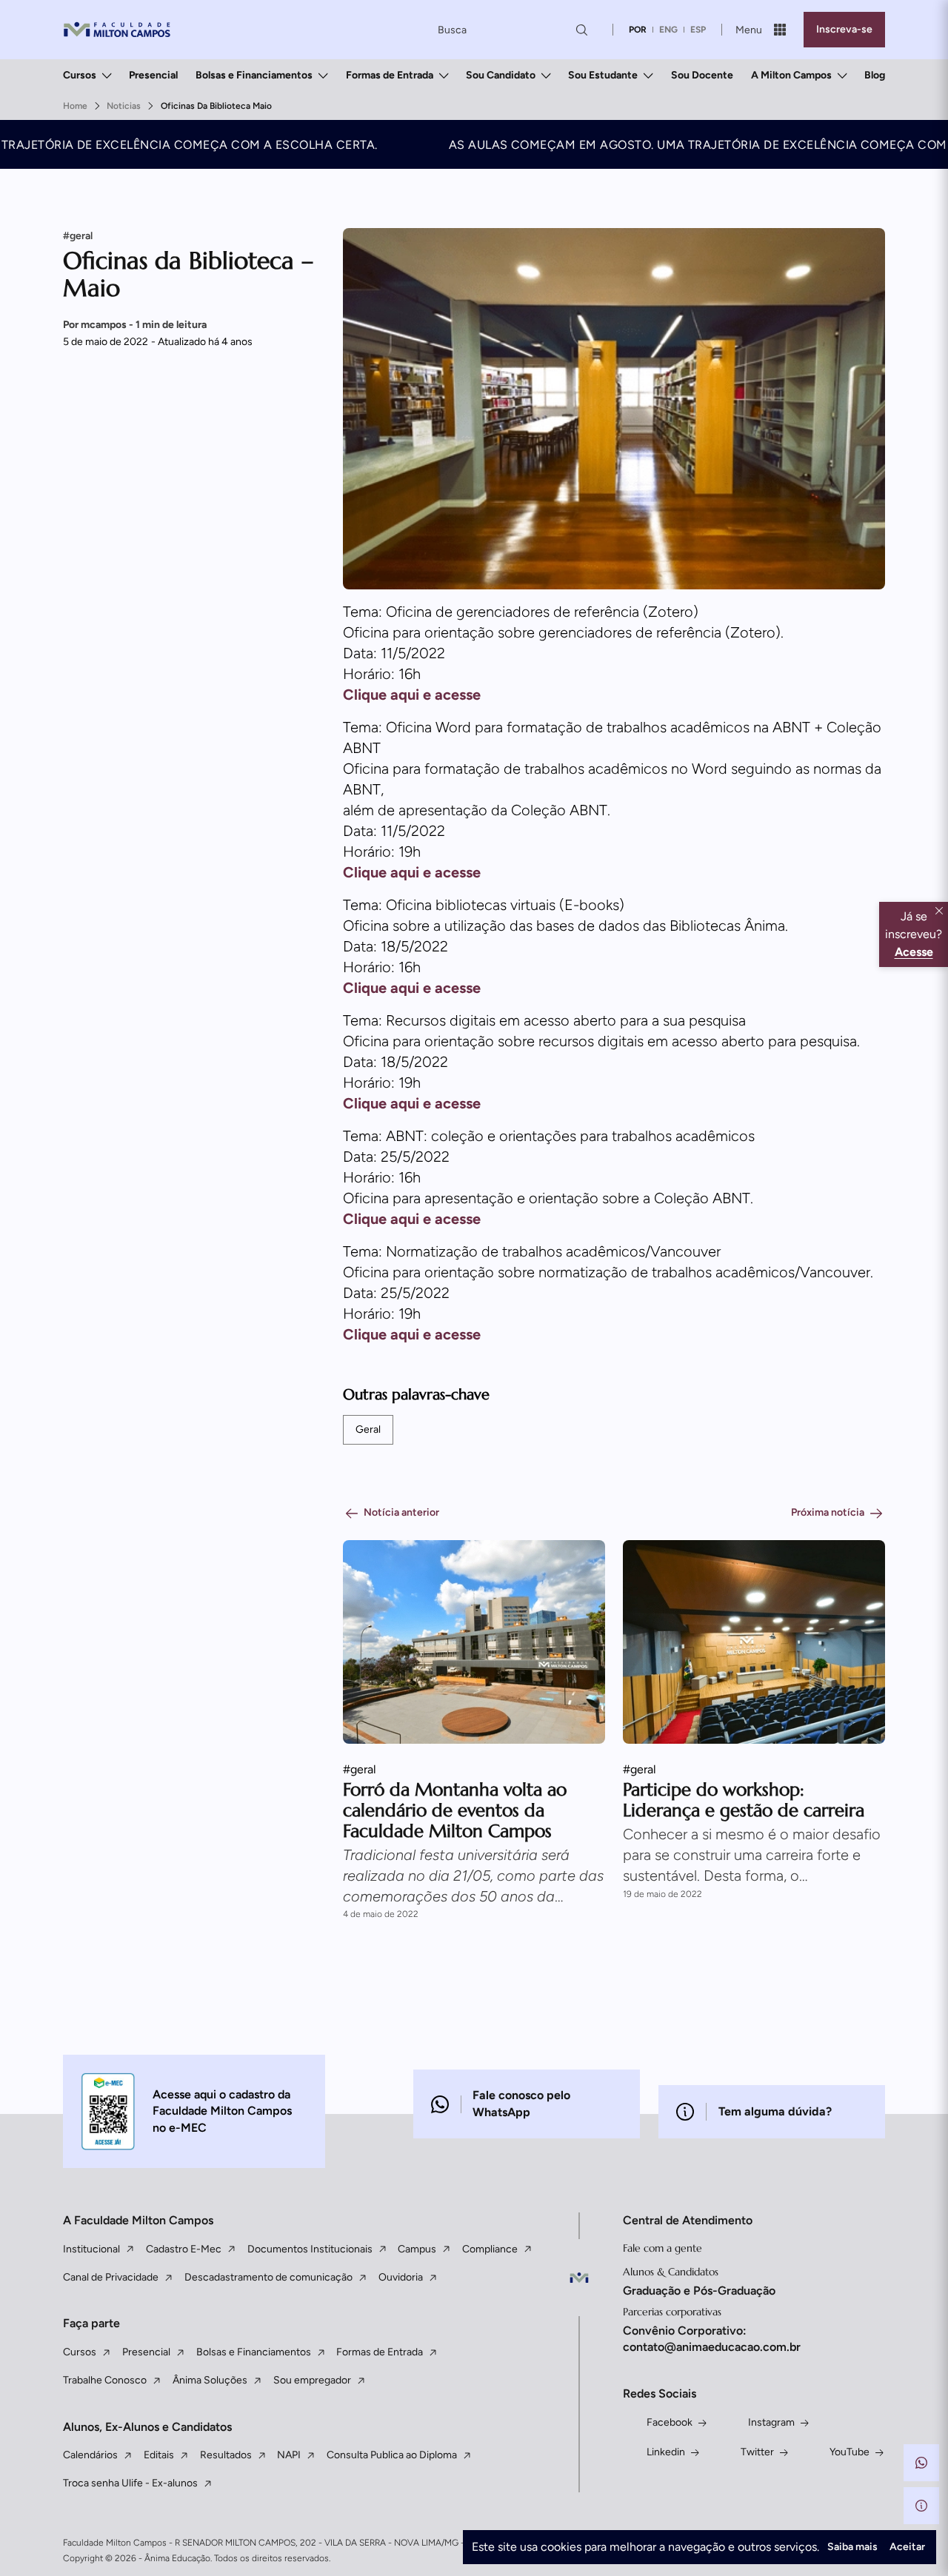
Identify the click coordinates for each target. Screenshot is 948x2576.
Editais (159, 2455)
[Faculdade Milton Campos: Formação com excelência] (117, 30)
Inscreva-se (844, 29)
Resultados (226, 2455)
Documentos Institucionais (310, 2249)
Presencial (153, 75)
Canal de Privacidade (111, 2277)
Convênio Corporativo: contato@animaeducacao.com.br (712, 2339)
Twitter (757, 2452)
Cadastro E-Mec (184, 2249)
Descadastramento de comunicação (268, 2277)
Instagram (771, 2422)
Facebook (670, 2422)
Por (135, 325)
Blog (875, 75)
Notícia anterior (401, 1512)
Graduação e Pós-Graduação (699, 2291)
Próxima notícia (828, 1512)
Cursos (80, 75)
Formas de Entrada (390, 75)
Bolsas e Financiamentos (254, 75)
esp (698, 30)
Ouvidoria (401, 2277)
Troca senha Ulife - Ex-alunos (130, 2483)
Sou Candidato (501, 75)
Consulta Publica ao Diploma (392, 2455)
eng (668, 30)
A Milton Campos (791, 75)
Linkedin (666, 2452)
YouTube (849, 2452)
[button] (921, 2463)
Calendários (90, 2455)
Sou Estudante (603, 75)
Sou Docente (702, 75)
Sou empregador (312, 2380)
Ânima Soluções (210, 2380)
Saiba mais (852, 2547)
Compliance (490, 2249)
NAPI (289, 2455)
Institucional (91, 2249)
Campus (417, 2249)
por (638, 30)
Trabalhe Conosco (105, 2380)
